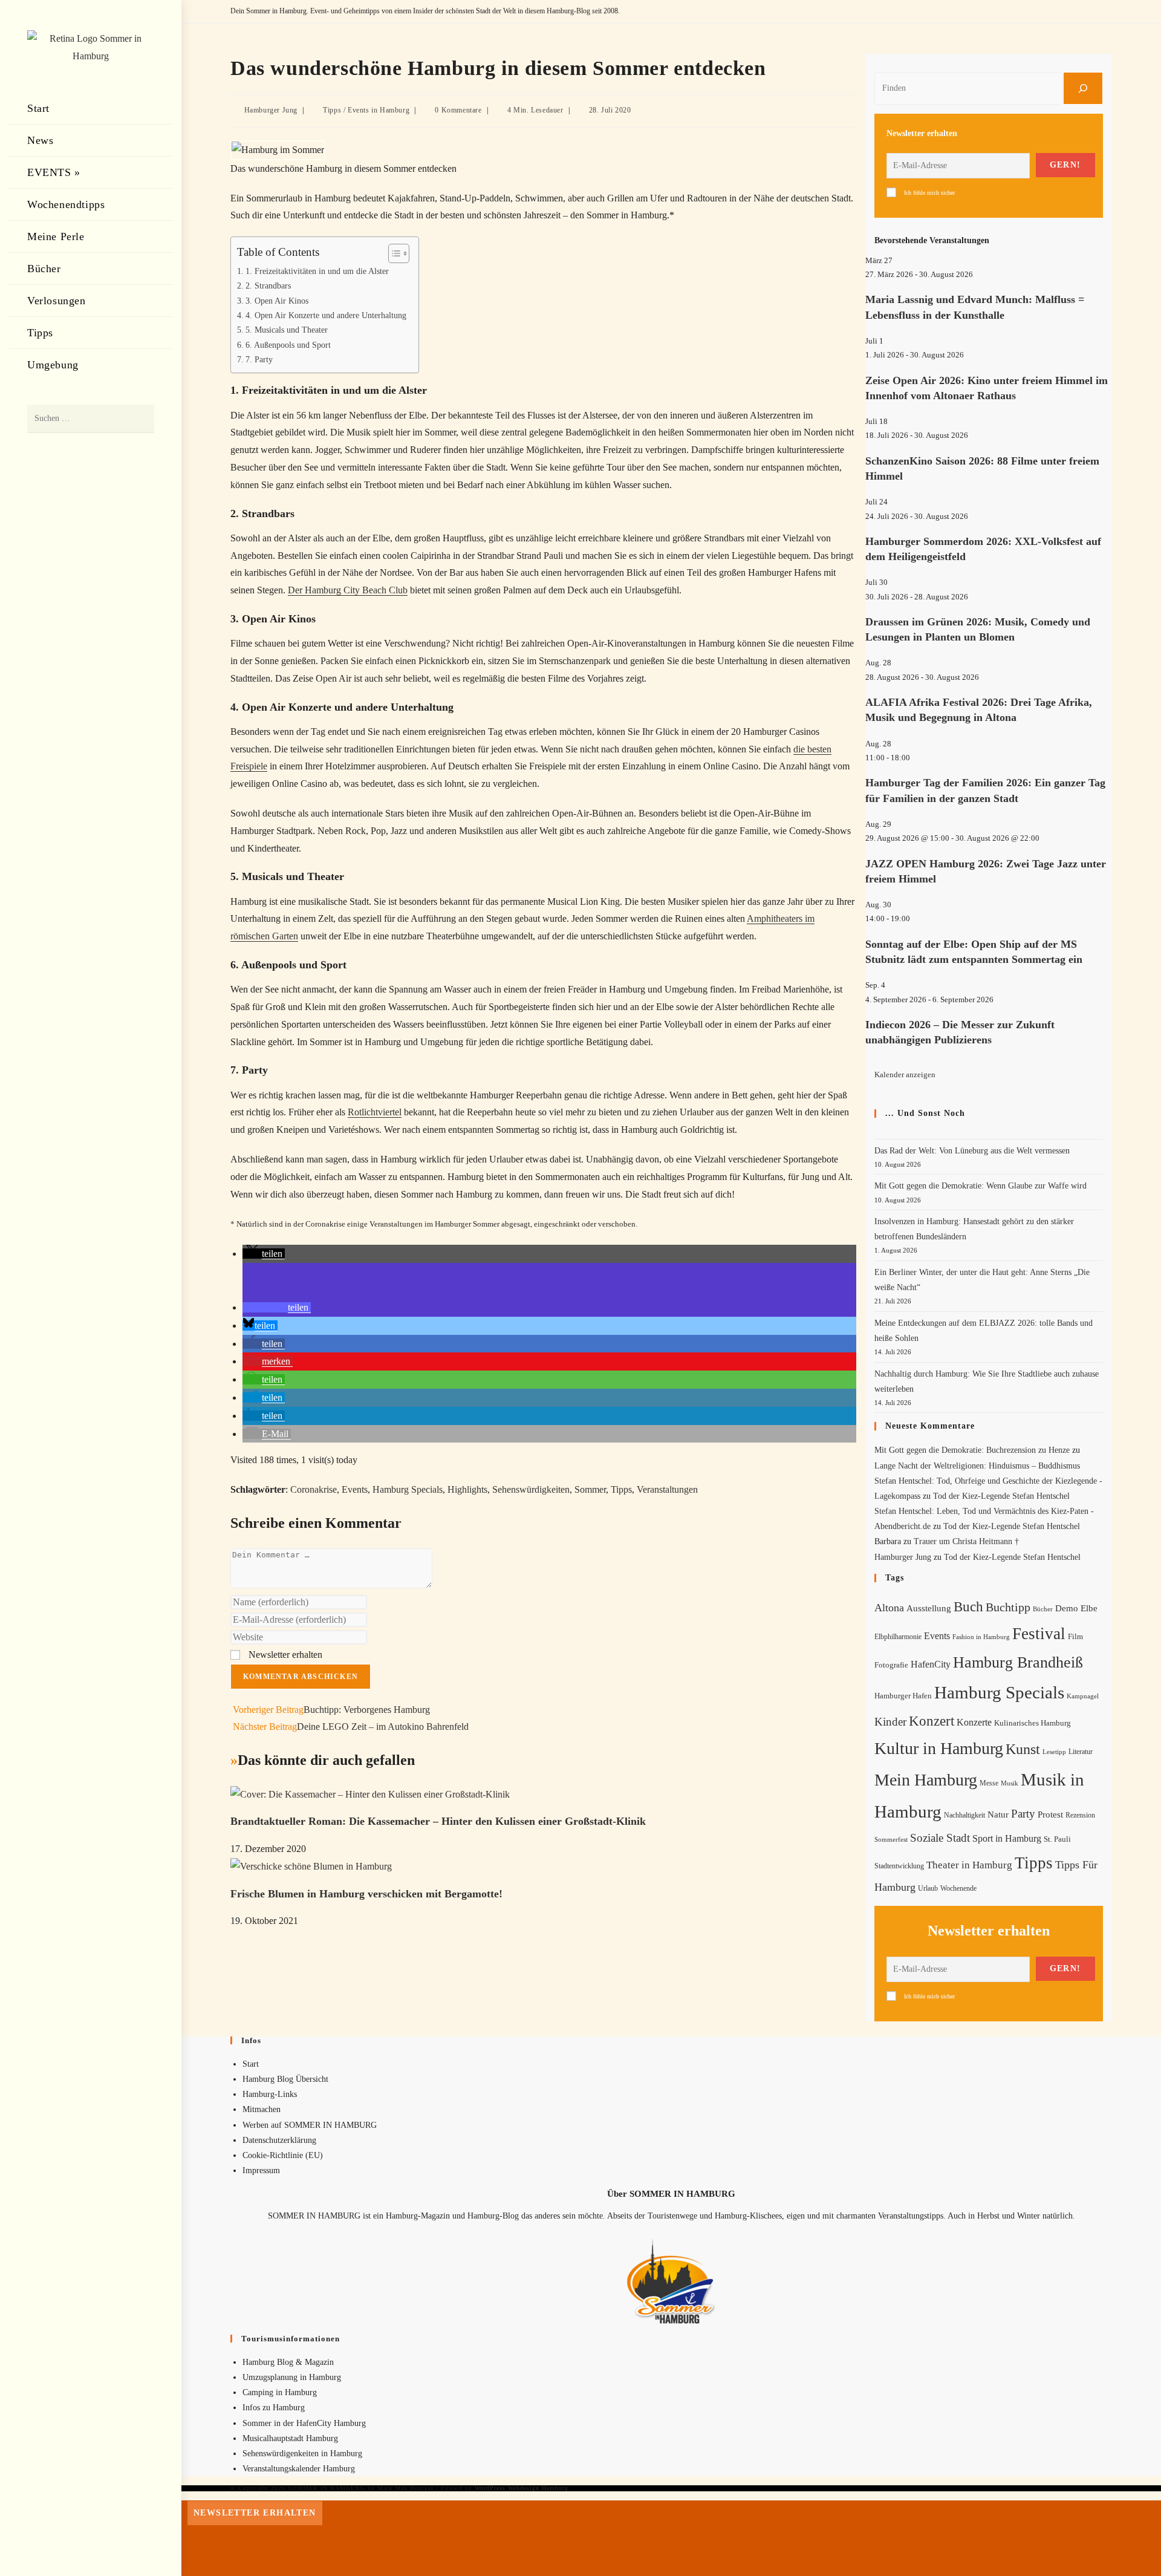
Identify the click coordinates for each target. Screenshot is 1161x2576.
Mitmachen (262, 2109)
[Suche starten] (139, 419)
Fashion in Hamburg (981, 1637)
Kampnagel (1083, 1696)
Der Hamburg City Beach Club (348, 590)
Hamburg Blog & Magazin (288, 2362)
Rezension (1080, 1815)
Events (355, 1489)
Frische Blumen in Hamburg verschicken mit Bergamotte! (366, 1894)
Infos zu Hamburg (274, 2408)
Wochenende (958, 1889)
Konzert (932, 1721)
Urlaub (928, 1888)
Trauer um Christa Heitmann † (966, 1541)
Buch (968, 1607)
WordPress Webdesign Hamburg (522, 2488)
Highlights (467, 1489)
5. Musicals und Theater (287, 330)
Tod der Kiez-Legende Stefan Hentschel (1001, 1496)
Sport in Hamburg (1007, 1838)
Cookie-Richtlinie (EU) (283, 2155)
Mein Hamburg (926, 1780)
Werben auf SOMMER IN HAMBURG (310, 2125)
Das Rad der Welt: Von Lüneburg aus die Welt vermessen (972, 1151)
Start (251, 2064)
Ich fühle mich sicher (929, 193)
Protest (1050, 1815)
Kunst (1023, 1749)
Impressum (261, 2170)
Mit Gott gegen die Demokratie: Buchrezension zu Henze (972, 1450)
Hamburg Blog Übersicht (285, 2079)
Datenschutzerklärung (279, 2140)
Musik (1010, 1783)
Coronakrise (314, 1489)
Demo (1067, 1608)
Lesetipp (1054, 1752)
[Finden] (1083, 88)
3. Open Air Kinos (277, 301)
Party (1023, 1814)
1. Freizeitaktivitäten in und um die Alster (317, 271)
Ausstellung (929, 1608)
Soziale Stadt (940, 1838)
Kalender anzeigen (905, 1074)
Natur (998, 1815)
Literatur (1081, 1752)
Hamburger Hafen (903, 1696)
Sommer (590, 1489)
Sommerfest (891, 1839)
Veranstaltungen (667, 1489)
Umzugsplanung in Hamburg (292, 2377)
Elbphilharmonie (898, 1637)
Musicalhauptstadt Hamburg (290, 2438)
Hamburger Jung (271, 110)
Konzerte (974, 1722)
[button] (264, 1254)
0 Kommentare (458, 110)
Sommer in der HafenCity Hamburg (304, 2423)
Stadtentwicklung (899, 1866)
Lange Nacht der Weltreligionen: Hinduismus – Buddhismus (977, 1466)
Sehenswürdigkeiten (531, 1489)
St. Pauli (1057, 1839)
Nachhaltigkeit (964, 1815)
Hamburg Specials (408, 1489)
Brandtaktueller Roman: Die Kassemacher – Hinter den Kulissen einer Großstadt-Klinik (438, 1821)
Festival (1039, 1634)
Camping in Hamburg (280, 2392)
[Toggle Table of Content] (393, 253)
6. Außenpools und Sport (288, 345)
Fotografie (891, 1665)
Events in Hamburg (379, 110)
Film (1075, 1637)
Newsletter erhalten (284, 1655)
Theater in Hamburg (969, 1865)
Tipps (332, 110)
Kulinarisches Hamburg (1033, 1723)
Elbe (1089, 1608)
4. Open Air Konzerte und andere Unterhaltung (326, 315)
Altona (889, 1608)
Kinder (890, 1722)
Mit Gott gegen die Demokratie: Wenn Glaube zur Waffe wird (981, 1186)
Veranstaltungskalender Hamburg (299, 2469)
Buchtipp (1008, 1607)
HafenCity (931, 1664)
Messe (989, 1783)
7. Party (259, 359)
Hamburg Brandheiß (1018, 1662)
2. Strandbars (268, 285)
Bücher (1043, 1609)
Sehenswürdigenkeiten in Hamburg (302, 2454)
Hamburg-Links (270, 2094)
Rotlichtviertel (375, 1112)
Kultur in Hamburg (939, 1748)
